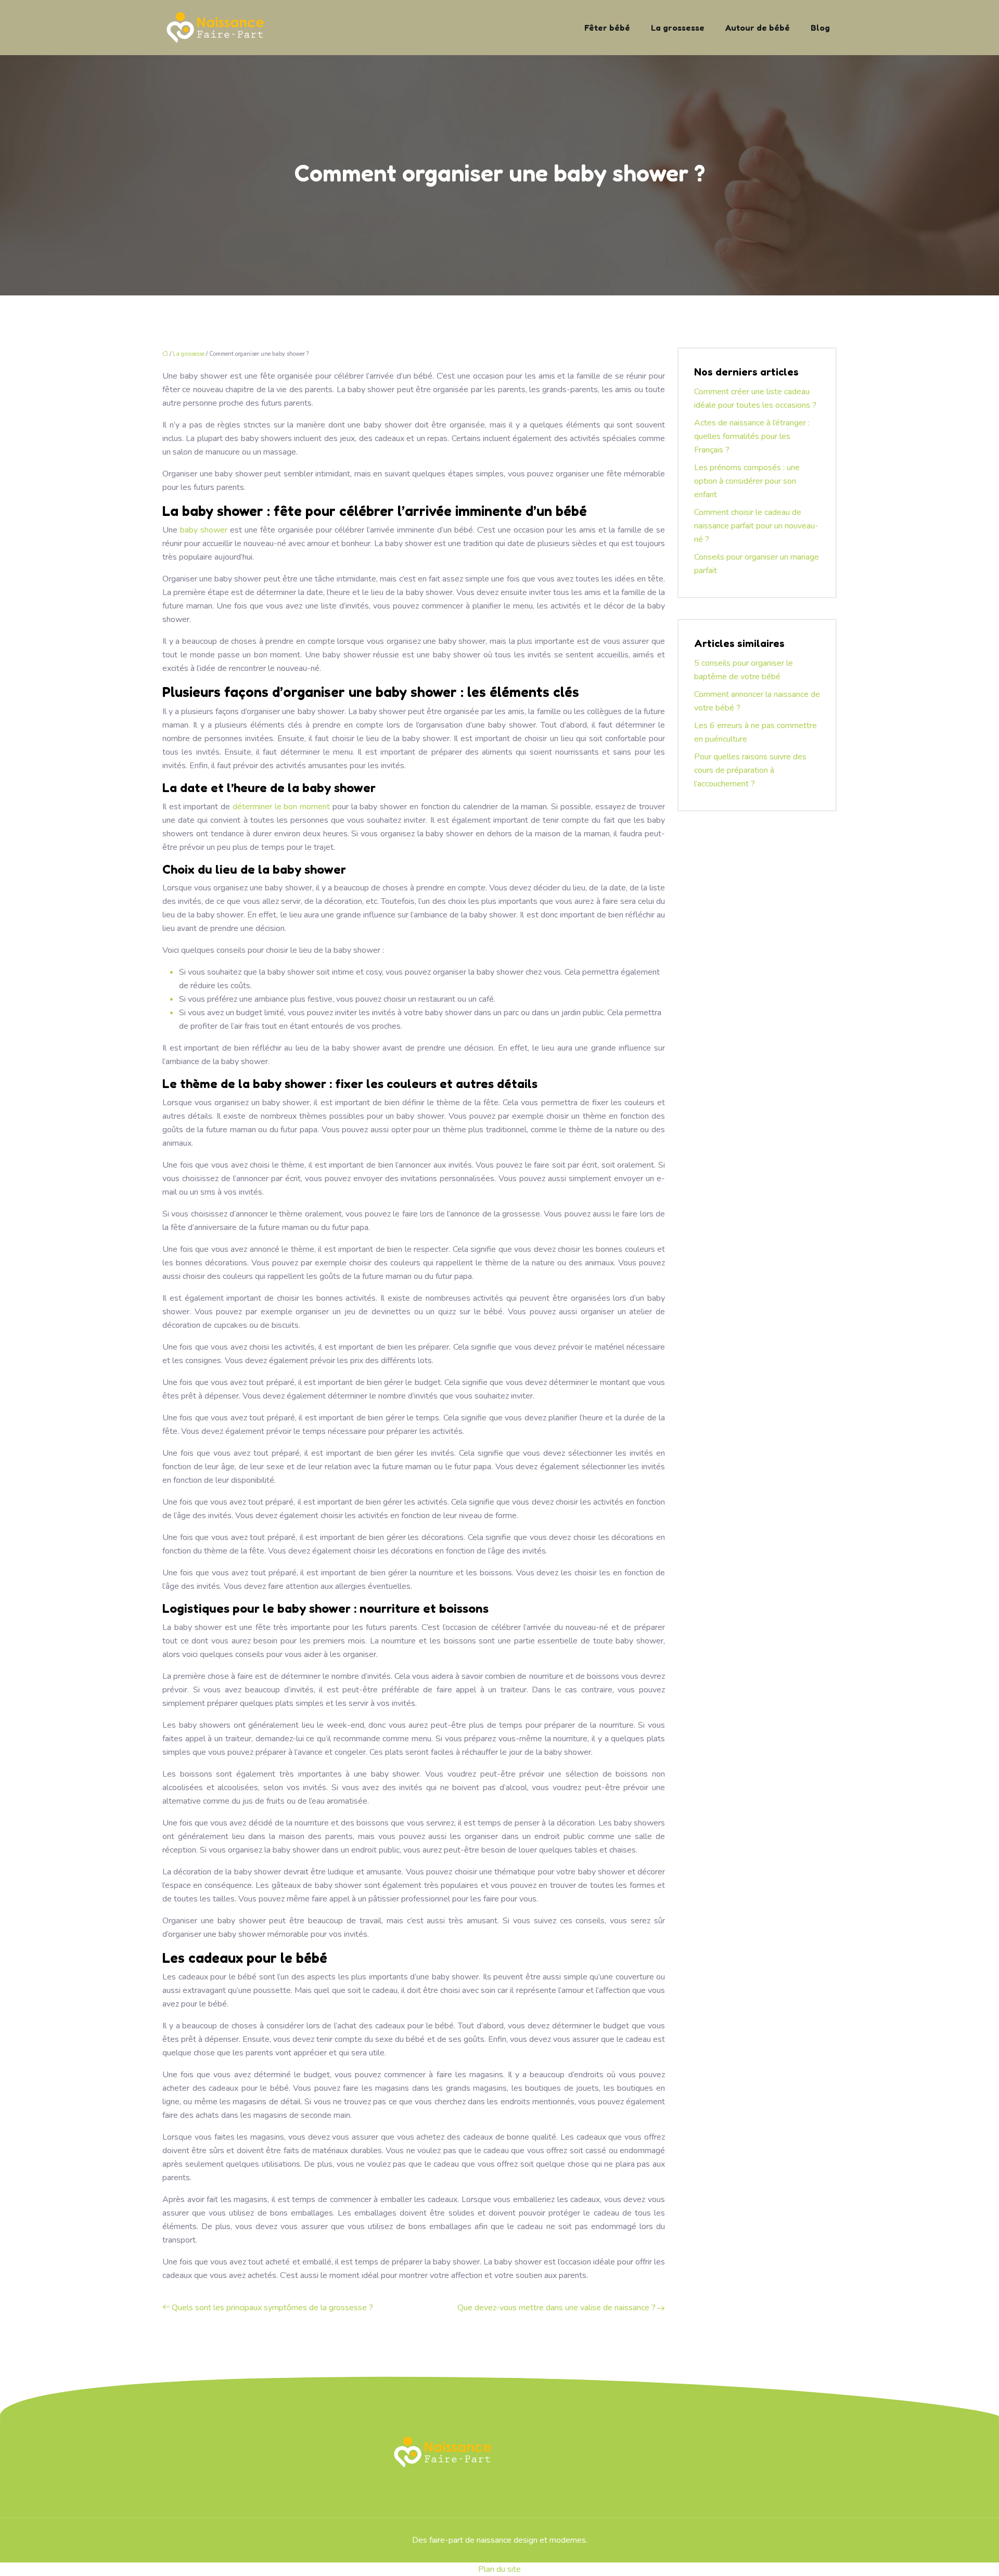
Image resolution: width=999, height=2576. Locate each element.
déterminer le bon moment (281, 807)
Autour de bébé (758, 28)
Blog (820, 28)
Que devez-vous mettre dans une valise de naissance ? (556, 2308)
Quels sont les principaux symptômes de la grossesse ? (272, 2308)
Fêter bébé (607, 28)
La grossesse (678, 28)
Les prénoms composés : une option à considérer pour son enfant (747, 481)
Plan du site (499, 2569)
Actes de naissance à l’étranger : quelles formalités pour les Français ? (752, 436)
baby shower (204, 530)
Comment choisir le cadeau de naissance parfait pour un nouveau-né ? (756, 526)
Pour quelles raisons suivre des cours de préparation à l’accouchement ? (750, 770)
